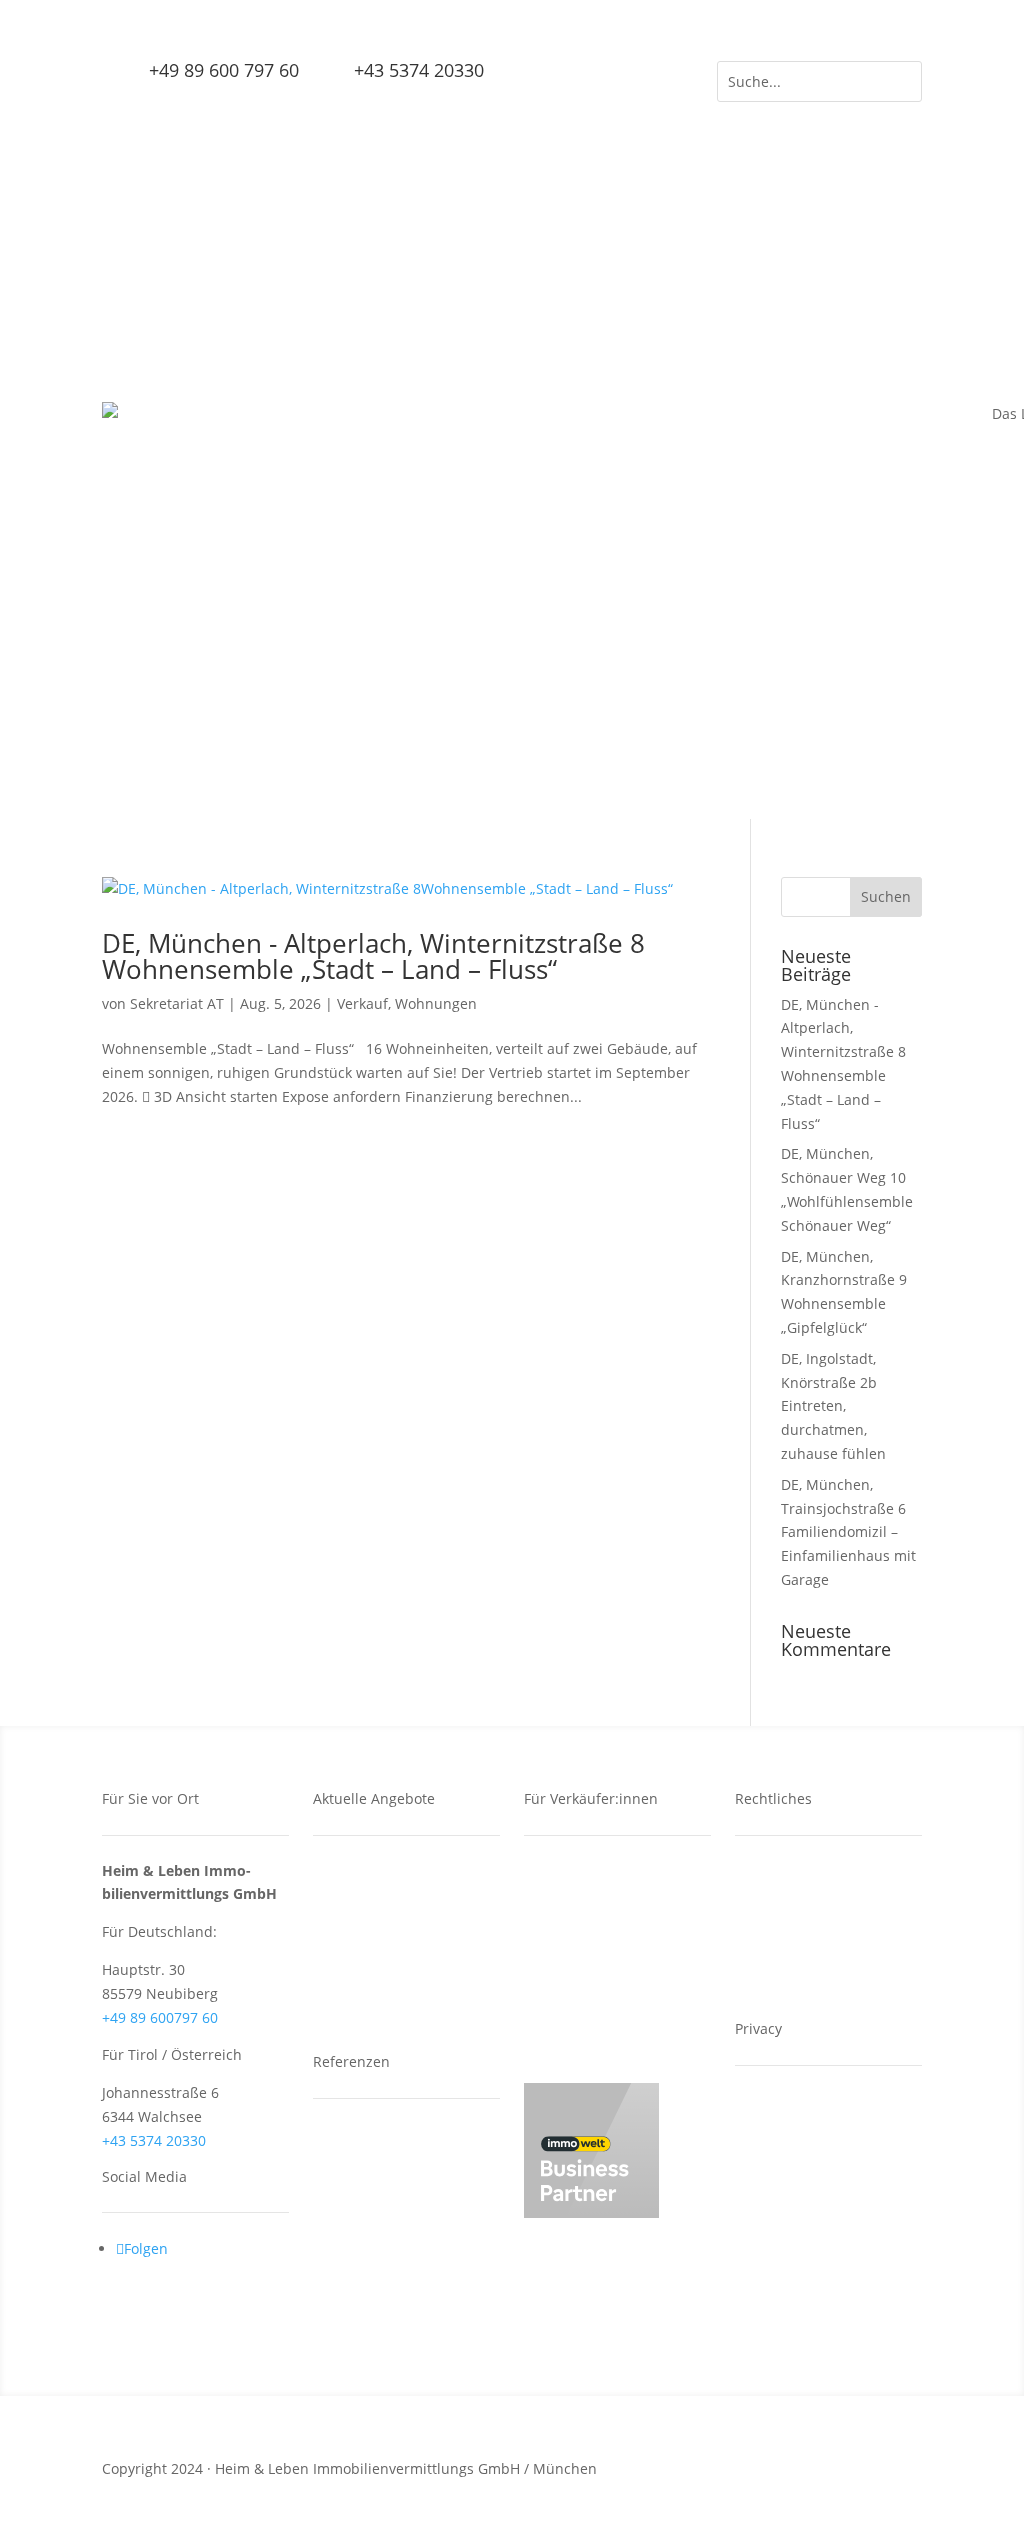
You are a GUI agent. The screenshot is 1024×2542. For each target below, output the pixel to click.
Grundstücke (370, 1904)
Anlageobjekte (374, 2200)
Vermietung (577, 1937)
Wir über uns (582, 2003)
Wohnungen (436, 1003)
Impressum (787, 1937)
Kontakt (774, 1871)
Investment (575, 1904)
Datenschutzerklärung (823, 1904)
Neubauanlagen (381, 2134)
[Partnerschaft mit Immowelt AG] (591, 2212)
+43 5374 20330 (154, 2140)
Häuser (351, 1970)
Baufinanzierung (593, 1970)
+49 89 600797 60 (160, 2017)
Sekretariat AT (177, 1003)
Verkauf (362, 1003)
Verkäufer (570, 1871)
